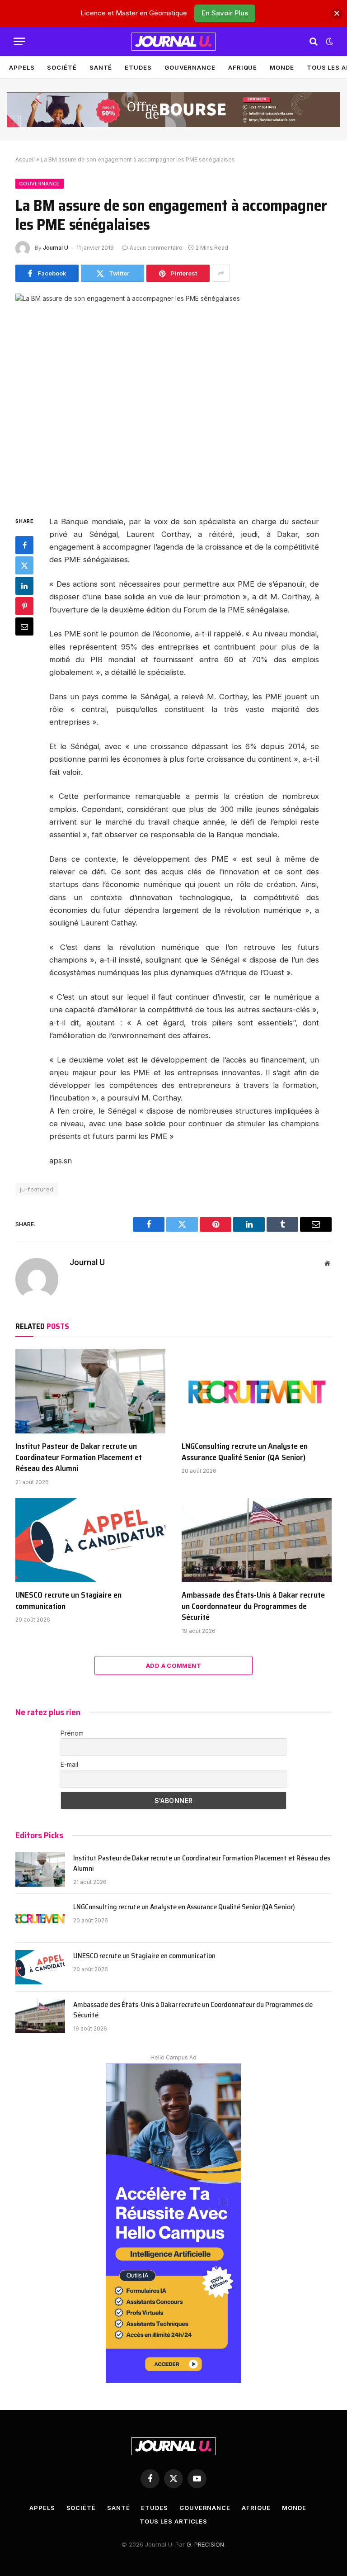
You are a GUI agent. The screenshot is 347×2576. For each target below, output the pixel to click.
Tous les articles (173, 2521)
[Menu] (19, 41)
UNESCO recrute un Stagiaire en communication (68, 1601)
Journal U (56, 248)
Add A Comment (173, 1665)
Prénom (72, 1733)
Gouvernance (190, 67)
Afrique (243, 67)
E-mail (69, 1764)
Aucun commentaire (156, 248)
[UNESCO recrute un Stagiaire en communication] (90, 1540)
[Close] (337, 13)
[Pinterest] (24, 606)
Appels (22, 67)
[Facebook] (24, 545)
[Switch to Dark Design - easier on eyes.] (328, 42)
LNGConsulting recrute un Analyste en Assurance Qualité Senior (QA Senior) (245, 1452)
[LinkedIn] (24, 586)
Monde (282, 67)
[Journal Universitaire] (173, 42)
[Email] (24, 626)
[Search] (314, 41)
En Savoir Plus (225, 13)
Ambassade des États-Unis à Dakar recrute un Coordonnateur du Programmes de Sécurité (253, 1606)
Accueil (25, 159)
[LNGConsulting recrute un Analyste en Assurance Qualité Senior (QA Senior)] (257, 1391)
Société (62, 67)
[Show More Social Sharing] (221, 273)
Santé (101, 67)
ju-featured (37, 1189)
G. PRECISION (205, 2544)
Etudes (138, 67)
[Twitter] (24, 565)
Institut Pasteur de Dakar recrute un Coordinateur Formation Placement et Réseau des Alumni (79, 1457)
